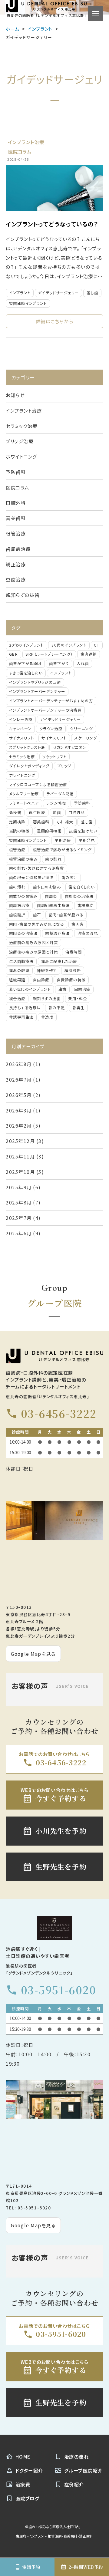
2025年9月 (19, 1187)
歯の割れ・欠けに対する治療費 (36, 868)
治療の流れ (88, 933)
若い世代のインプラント (30, 989)
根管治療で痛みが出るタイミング (62, 850)
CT (97, 645)
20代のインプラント (26, 645)
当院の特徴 (19, 831)
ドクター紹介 (29, 2470)
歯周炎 (51, 896)
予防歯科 (16, 472)
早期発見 (87, 840)
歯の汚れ (17, 887)
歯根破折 (17, 915)
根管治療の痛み (23, 859)
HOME (23, 2456)
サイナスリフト (22, 738)
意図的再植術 (49, 831)
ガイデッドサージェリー (59, 293)
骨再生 (79, 1008)
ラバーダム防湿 (60, 794)
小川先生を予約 (61, 1831)
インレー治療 (21, 720)
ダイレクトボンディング (29, 766)
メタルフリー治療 (24, 794)
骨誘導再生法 (21, 1017)
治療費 (23, 2484)
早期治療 (63, 840)
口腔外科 (16, 502)
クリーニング (81, 729)
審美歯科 (16, 518)
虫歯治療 (16, 579)
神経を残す (47, 970)
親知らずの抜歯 (23, 595)
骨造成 (47, 1017)
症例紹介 (74, 2484)
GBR (14, 654)
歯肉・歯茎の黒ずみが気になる (36, 924)
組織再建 (17, 980)
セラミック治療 (22, 426)
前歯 (57, 812)
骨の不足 (57, 1008)
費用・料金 (78, 999)
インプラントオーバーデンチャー (37, 691)
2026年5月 (19, 1095)
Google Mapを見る (33, 1654)
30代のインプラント (69, 645)
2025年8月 (19, 1202)
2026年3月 (19, 1110)
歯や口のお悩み (47, 887)
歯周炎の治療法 (79, 896)
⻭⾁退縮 (89, 654)
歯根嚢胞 (86, 905)
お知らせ (15, 395)
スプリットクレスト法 (27, 747)
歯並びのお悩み (23, 896)
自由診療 (41, 980)
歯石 (37, 915)
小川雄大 (65, 822)
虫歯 (63, 989)
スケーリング (86, 738)
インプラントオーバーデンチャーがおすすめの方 (51, 701)
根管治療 (16, 533)
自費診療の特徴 (71, 980)
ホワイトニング (21, 456)
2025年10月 (20, 1172)
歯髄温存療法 (57, 933)
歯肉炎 (78, 924)
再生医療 (37, 812)
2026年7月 (19, 1079)
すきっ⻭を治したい (26, 673)
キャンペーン (20, 729)
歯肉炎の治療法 (23, 933)
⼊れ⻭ (83, 664)
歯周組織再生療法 (53, 905)
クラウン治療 (51, 729)
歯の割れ (53, 859)
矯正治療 (16, 564)
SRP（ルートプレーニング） (49, 654)
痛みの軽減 (19, 970)
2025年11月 (20, 1156)
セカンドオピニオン (69, 747)
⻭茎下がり (59, 664)
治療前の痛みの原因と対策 (33, 943)
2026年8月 (19, 1064)
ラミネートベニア (24, 803)
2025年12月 (20, 1141)
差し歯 (92, 293)
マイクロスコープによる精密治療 (38, 785)
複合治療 (17, 999)
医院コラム (20, 151)
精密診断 (73, 970)
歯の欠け (70, 878)
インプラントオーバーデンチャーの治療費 (45, 710)
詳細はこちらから (54, 321)
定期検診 (17, 822)
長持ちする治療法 (25, 1008)
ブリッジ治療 (20, 441)
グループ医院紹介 (84, 2470)
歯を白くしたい (81, 887)
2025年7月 (19, 1218)
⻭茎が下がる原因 (25, 664)
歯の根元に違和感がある (31, 878)
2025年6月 (19, 1233)
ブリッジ (64, 766)
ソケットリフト (54, 757)
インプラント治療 (26, 142)
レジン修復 (56, 803)
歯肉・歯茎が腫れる (66, 915)
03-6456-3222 (59, 1413)
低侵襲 (15, 812)
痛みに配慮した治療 (59, 961)
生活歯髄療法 (21, 961)
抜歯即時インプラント (28, 303)
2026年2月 (19, 1125)
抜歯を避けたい (83, 831)
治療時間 (74, 952)
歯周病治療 (18, 549)
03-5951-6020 (58, 1990)
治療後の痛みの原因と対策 (33, 952)
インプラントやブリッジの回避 (35, 682)
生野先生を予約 (61, 1867)
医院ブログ (28, 2498)
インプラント (20, 293)
